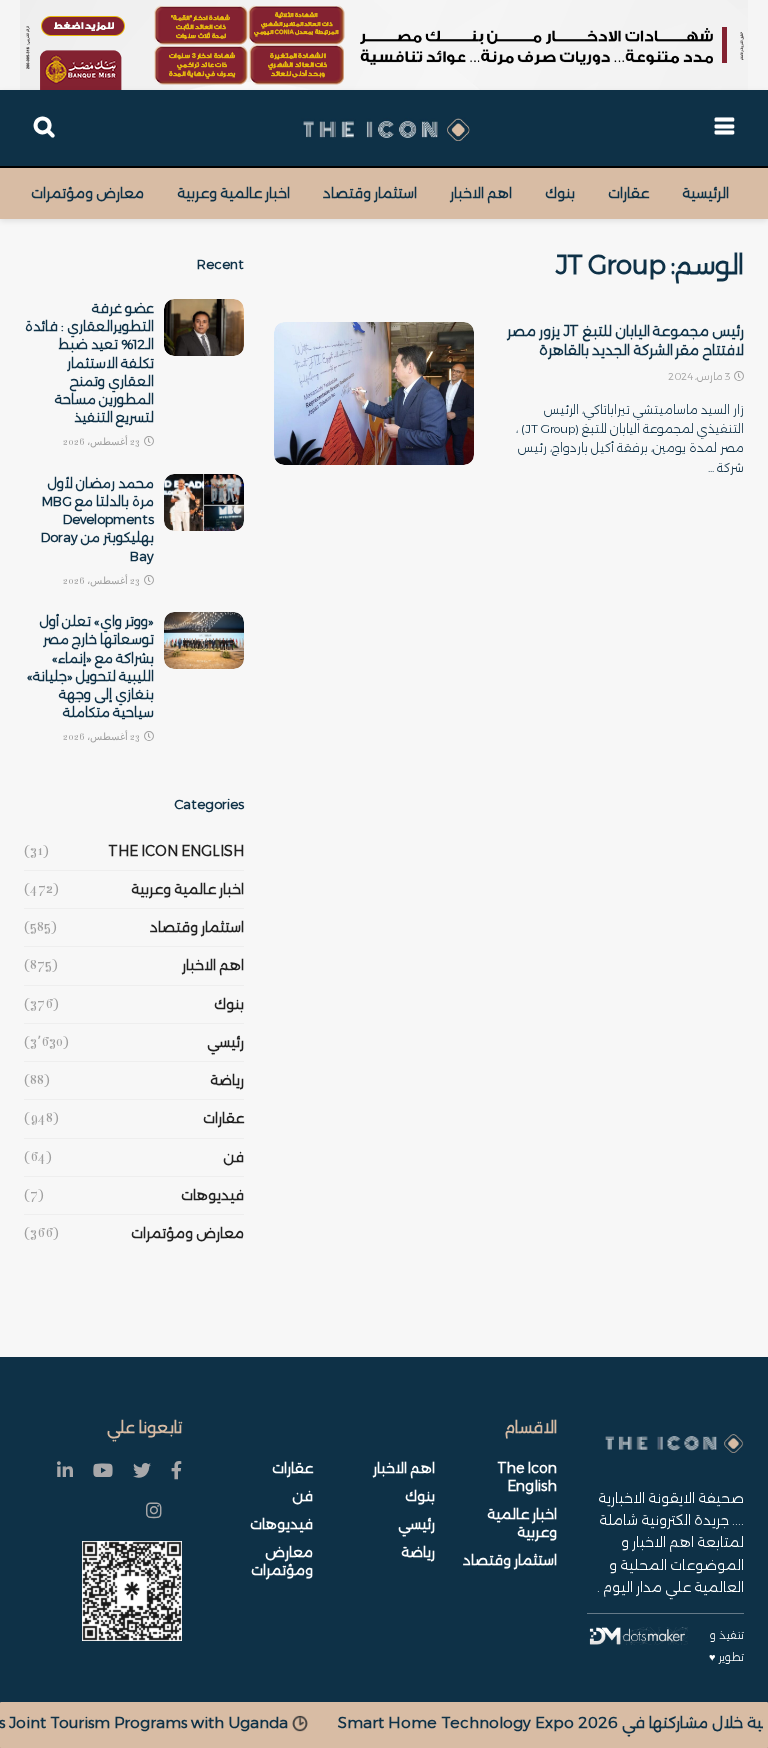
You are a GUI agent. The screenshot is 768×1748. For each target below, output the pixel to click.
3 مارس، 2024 (700, 376)
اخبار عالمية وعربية (233, 193)
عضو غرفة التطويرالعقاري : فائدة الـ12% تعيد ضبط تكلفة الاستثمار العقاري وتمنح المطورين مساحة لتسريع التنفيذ (89, 362)
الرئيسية (705, 193)
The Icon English (176, 851)
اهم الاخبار (481, 193)
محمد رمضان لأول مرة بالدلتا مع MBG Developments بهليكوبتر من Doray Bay (97, 519)
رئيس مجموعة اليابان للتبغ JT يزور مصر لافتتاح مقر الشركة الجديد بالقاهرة (625, 341)
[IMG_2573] (384, 45)
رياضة (227, 1080)
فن (233, 1157)
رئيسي (225, 1042)
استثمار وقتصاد (370, 193)
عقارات (628, 193)
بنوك (560, 193)
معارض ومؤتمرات (87, 193)
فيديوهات (212, 1195)
